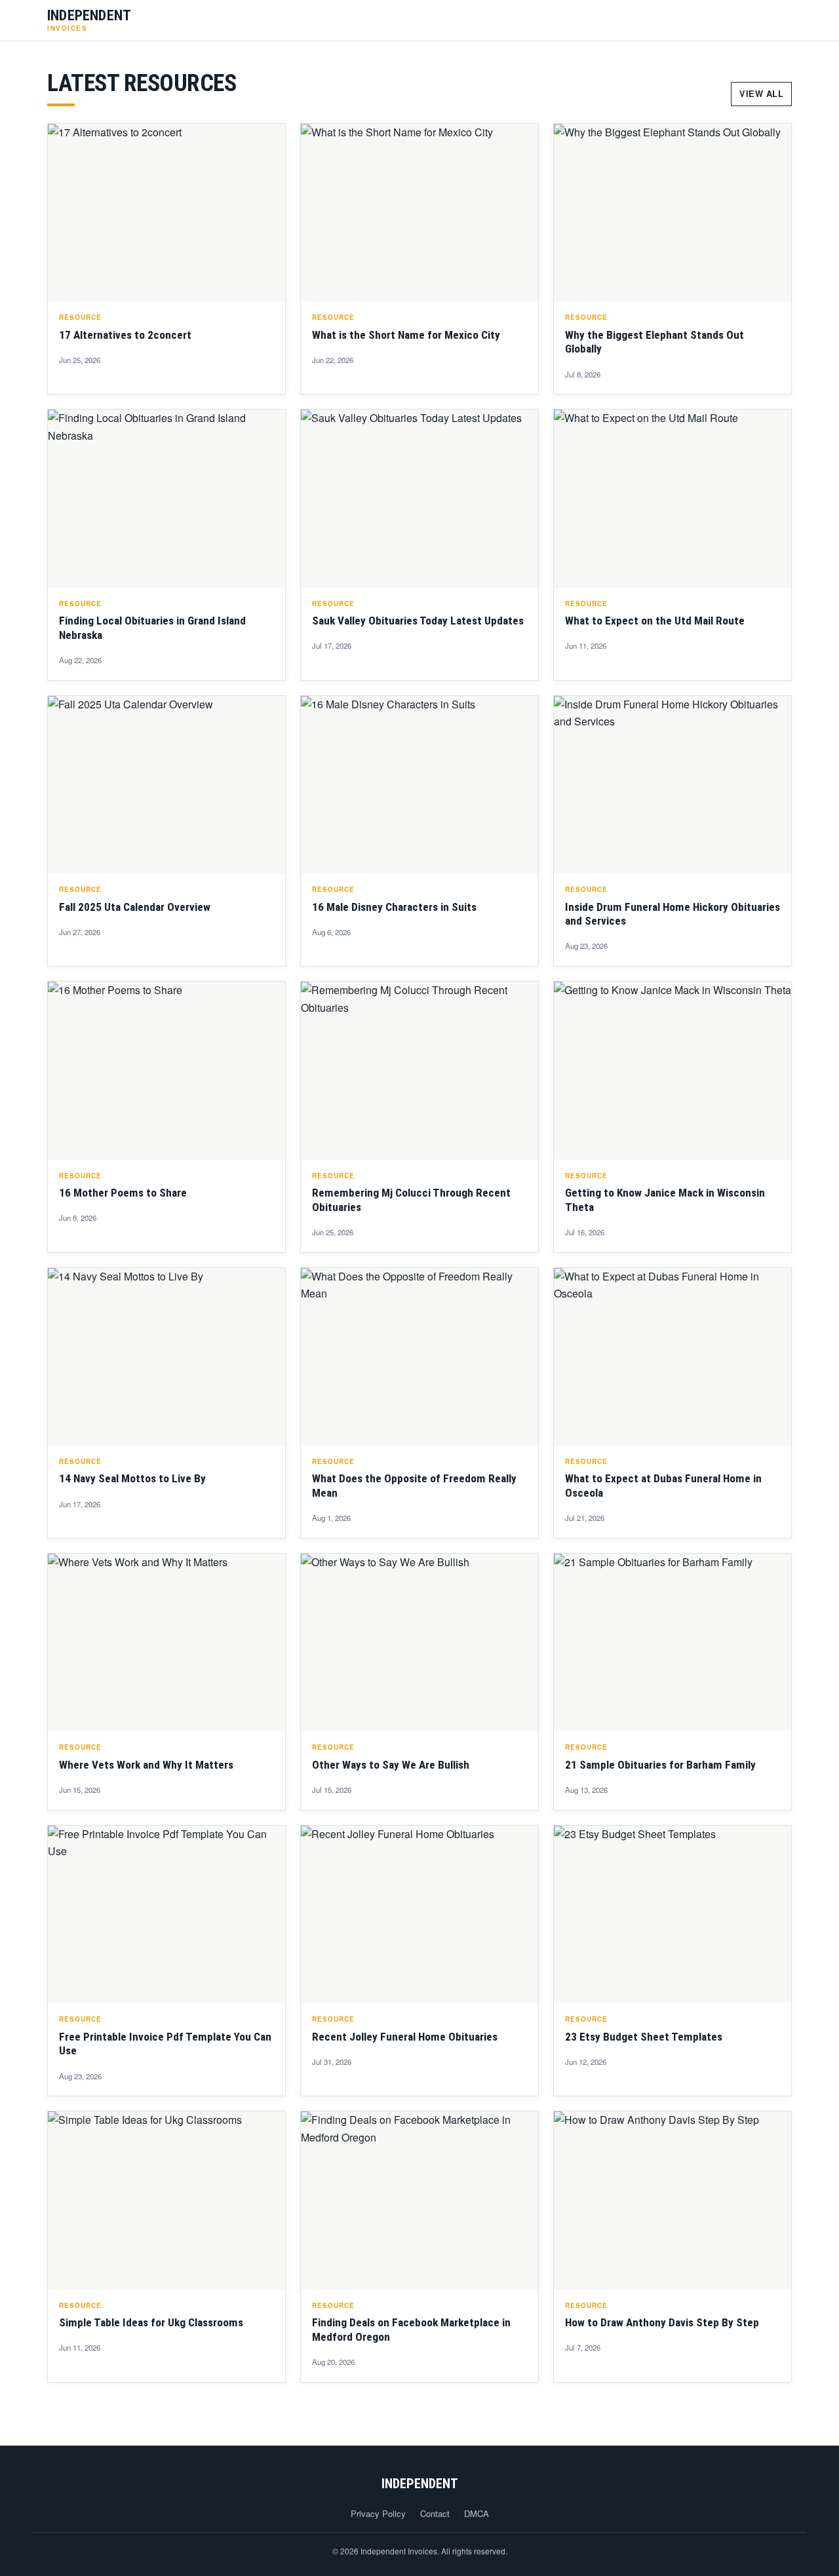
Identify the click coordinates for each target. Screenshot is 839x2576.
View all (761, 94)
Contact (435, 2513)
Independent (420, 2484)
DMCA (477, 2513)
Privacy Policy (378, 2513)
